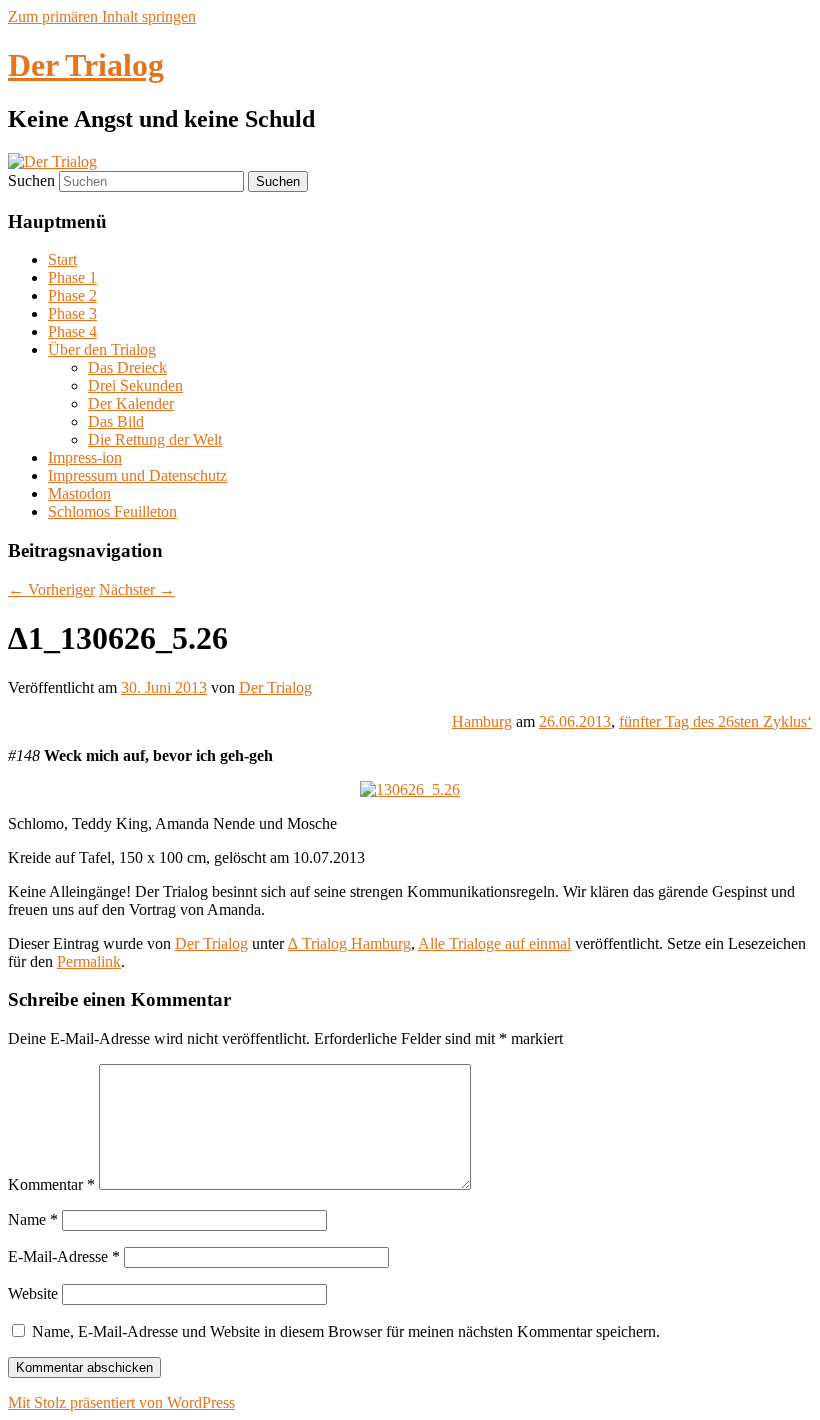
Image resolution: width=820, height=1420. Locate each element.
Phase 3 (72, 313)
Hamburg (482, 721)
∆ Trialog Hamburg (349, 943)
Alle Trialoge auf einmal (494, 943)
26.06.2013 (575, 721)
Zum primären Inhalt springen (102, 16)
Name (33, 1219)
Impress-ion (85, 457)
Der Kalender (131, 403)
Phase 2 (72, 295)
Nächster (137, 589)
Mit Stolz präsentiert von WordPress (121, 1402)
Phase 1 (72, 277)
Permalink (89, 961)
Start (62, 259)
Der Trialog (86, 65)
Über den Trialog (102, 349)
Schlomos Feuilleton (112, 511)
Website (33, 1293)
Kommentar (51, 1184)
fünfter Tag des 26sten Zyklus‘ (715, 721)
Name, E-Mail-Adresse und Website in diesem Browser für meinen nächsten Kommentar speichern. (346, 1331)
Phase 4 (72, 331)
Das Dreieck (127, 367)
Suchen (31, 180)
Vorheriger (51, 589)
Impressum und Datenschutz (137, 475)
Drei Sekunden (135, 385)
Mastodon (79, 493)
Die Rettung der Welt (155, 439)
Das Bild (116, 421)
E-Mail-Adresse (64, 1256)
